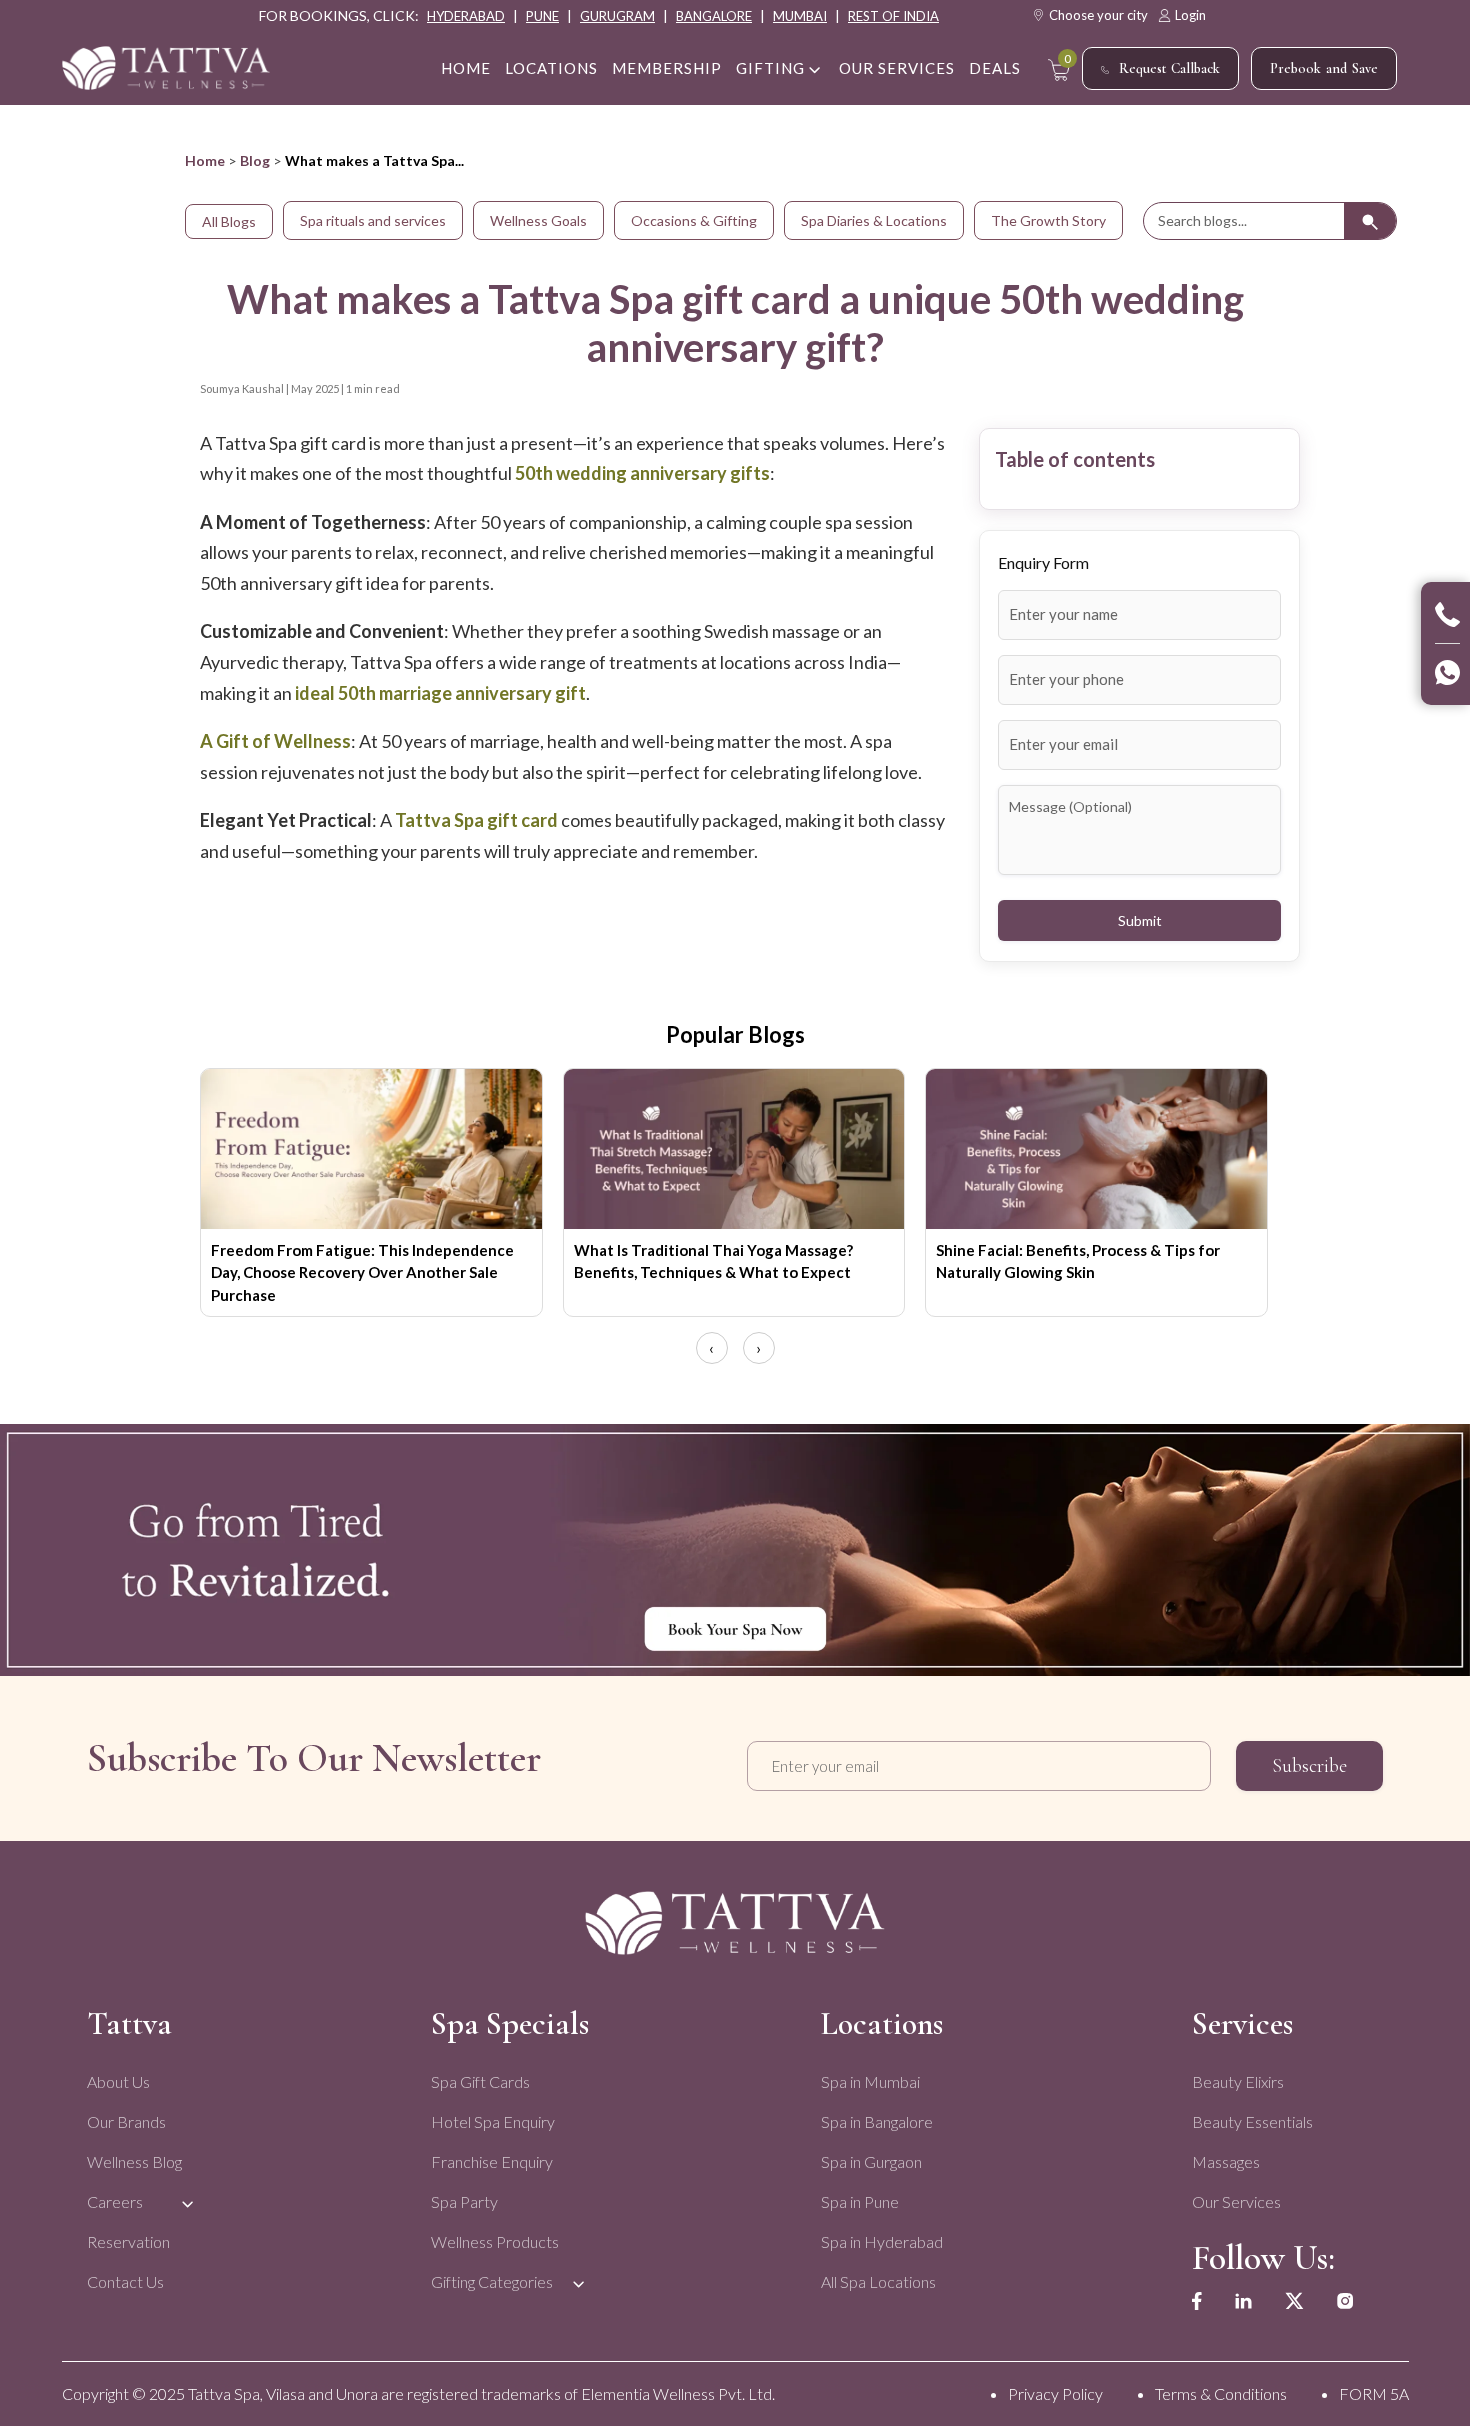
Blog (255, 160)
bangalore (714, 16)
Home (205, 160)
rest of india (893, 16)
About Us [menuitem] (118, 2081)
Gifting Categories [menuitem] (492, 2281)
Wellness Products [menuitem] (495, 2241)
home (466, 68)
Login (1190, 15)
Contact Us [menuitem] (125, 2281)
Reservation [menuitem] (128, 2241)
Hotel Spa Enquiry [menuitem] (493, 2121)
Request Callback (1169, 68)
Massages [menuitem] (1226, 2161)
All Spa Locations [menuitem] (878, 2281)
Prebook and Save (1324, 68)
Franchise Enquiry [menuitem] (492, 2161)
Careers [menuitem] (115, 2201)
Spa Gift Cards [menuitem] (480, 2081)
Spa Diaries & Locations (874, 220)
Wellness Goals (538, 220)
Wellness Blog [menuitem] (134, 2161)
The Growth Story (1048, 220)
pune (542, 16)
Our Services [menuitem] (1236, 2201)
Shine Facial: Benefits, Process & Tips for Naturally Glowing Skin (1078, 1261)
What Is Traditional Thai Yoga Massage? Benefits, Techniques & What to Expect (713, 1261)
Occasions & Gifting (694, 220)
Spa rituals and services (373, 220)
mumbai (800, 16)
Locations (551, 68)
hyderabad (466, 16)
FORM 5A (1374, 2393)
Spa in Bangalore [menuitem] (877, 2121)
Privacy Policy (1055, 2393)
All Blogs (229, 221)
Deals (995, 68)
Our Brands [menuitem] (126, 2121)
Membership (667, 68)
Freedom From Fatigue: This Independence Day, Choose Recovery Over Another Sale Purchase (362, 1272)
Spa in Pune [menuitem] (860, 2201)
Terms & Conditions (1221, 2393)
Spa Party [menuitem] (464, 2201)
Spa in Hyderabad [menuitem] (882, 2241)
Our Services (897, 68)
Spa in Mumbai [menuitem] (870, 2081)
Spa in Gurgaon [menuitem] (871, 2161)
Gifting (770, 68)
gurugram (617, 16)
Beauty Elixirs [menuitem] (1238, 2081)
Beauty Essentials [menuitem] (1252, 2121)
